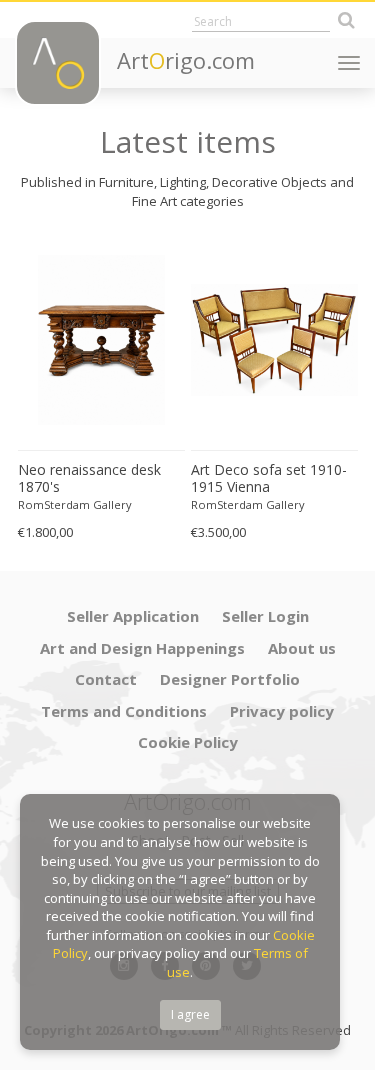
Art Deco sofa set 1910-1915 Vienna (269, 478)
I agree (190, 1014)
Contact (106, 679)
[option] (101, 390)
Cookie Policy (188, 742)
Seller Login (265, 616)
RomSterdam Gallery (75, 504)
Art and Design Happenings (142, 648)
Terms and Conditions (124, 711)
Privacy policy (282, 711)
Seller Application (133, 616)
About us (302, 648)
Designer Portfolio (230, 679)
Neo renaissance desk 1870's (89, 478)
